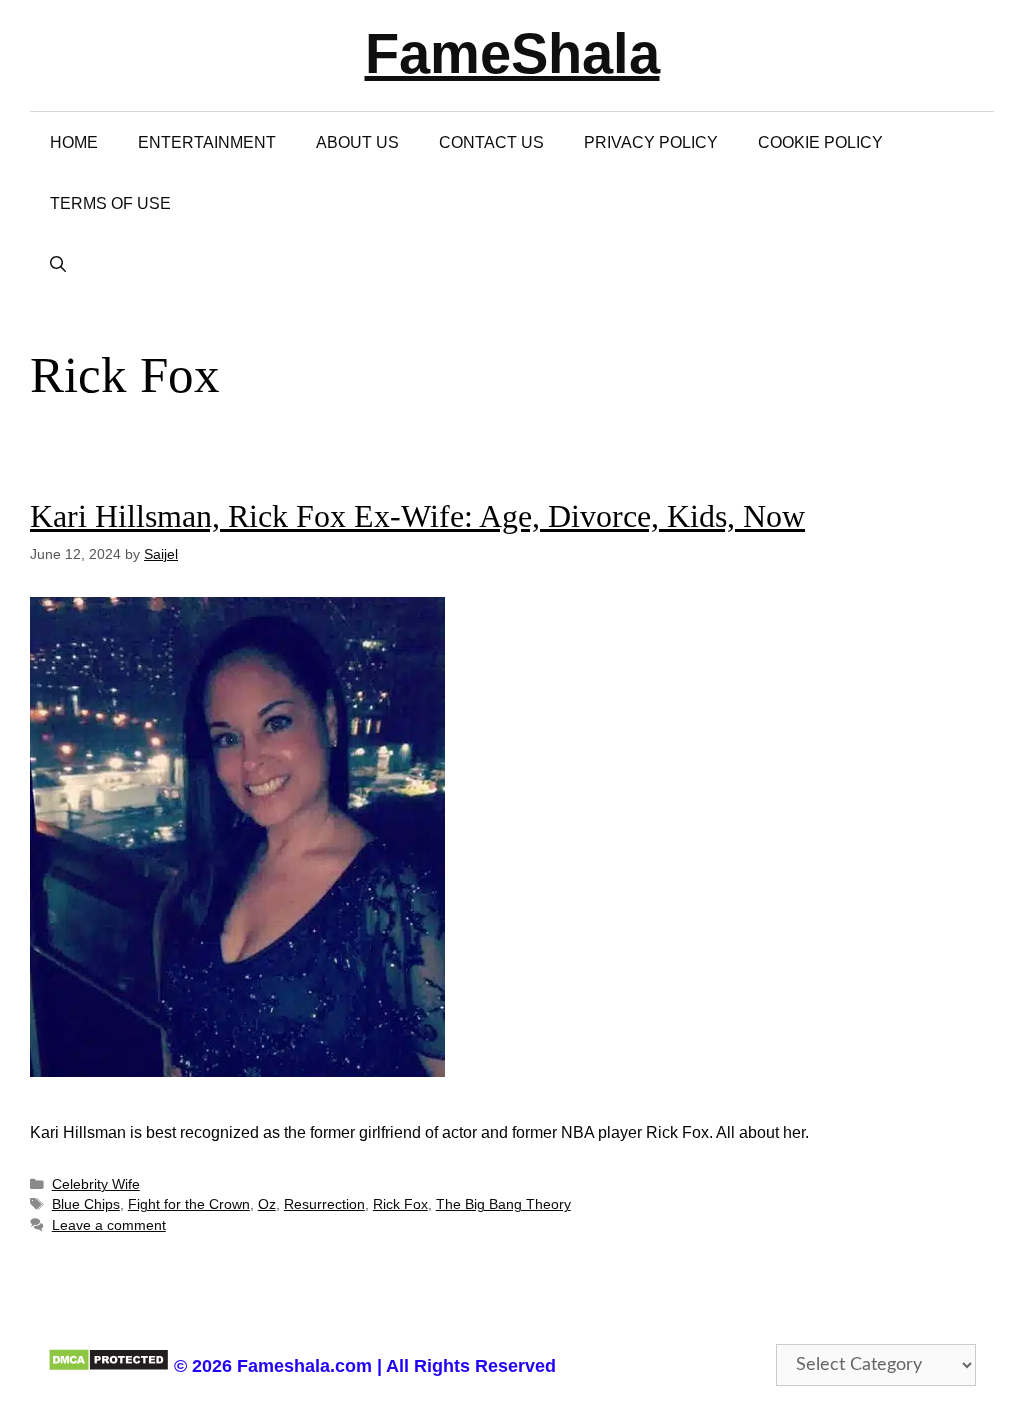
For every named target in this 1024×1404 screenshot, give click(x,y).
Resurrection (324, 1204)
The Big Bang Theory (503, 1204)
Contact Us (491, 142)
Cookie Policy (820, 142)
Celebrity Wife (96, 1184)
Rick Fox (400, 1204)
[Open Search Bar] (58, 264)
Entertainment (207, 142)
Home (74, 142)
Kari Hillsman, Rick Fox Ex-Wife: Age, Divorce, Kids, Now (417, 516)
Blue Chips (86, 1204)
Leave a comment (109, 1225)
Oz (267, 1204)
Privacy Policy (651, 142)
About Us (357, 142)
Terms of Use (110, 203)
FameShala (512, 53)
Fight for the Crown (189, 1204)
